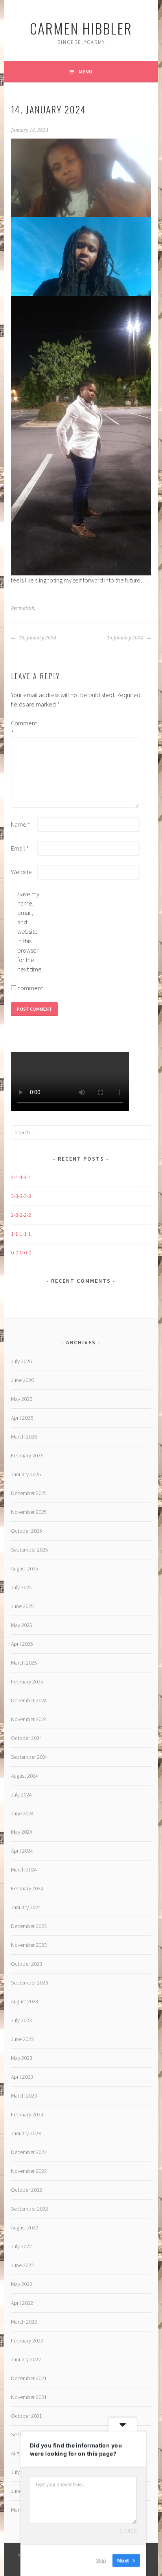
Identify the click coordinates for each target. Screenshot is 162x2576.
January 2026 (26, 1474)
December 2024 (29, 1700)
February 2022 (27, 2340)
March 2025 (24, 1663)
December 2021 (29, 2378)
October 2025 (27, 1531)
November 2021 (29, 2397)
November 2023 (29, 1945)
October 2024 (27, 1738)
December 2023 (29, 1926)
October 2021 (27, 2416)
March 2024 (24, 1869)
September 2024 (29, 1757)
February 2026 (27, 1455)
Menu (86, 71)
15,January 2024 (126, 638)
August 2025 (25, 1568)
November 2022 (29, 2171)
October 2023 (27, 1964)
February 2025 (27, 1681)
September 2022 (29, 2209)
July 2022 (21, 2246)
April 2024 (22, 1851)
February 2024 (27, 1888)
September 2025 (29, 1550)
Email (20, 848)
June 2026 (22, 1380)
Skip (101, 2560)
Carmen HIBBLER (81, 28)
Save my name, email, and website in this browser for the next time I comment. (30, 941)
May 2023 (22, 2058)
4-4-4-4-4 (21, 1177)
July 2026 (21, 1361)
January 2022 (26, 2359)
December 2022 (29, 2152)
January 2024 (26, 1907)
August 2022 (25, 2227)
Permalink (23, 608)
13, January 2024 (37, 638)
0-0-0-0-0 (21, 1252)
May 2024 (22, 1832)
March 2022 (24, 2322)
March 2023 (24, 2096)
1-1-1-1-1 (21, 1234)
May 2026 (22, 1399)
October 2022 (27, 2190)
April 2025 (22, 1644)
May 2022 (22, 2284)
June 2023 (22, 2039)
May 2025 (22, 1625)
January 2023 (26, 2133)
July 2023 (21, 2020)
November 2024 (29, 1719)
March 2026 (24, 1437)
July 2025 (21, 1587)
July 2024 (21, 1795)
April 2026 (22, 1418)
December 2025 (29, 1493)
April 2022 (22, 2303)
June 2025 (22, 1606)
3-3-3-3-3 (21, 1196)
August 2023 (25, 2001)
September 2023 (29, 1983)
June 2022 (22, 2265)
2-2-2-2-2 (21, 1215)
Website (21, 872)
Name (21, 824)
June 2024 (22, 1813)
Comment (24, 728)
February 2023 (27, 2114)
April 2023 (22, 2077)
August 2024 (25, 1776)
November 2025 (29, 1512)
